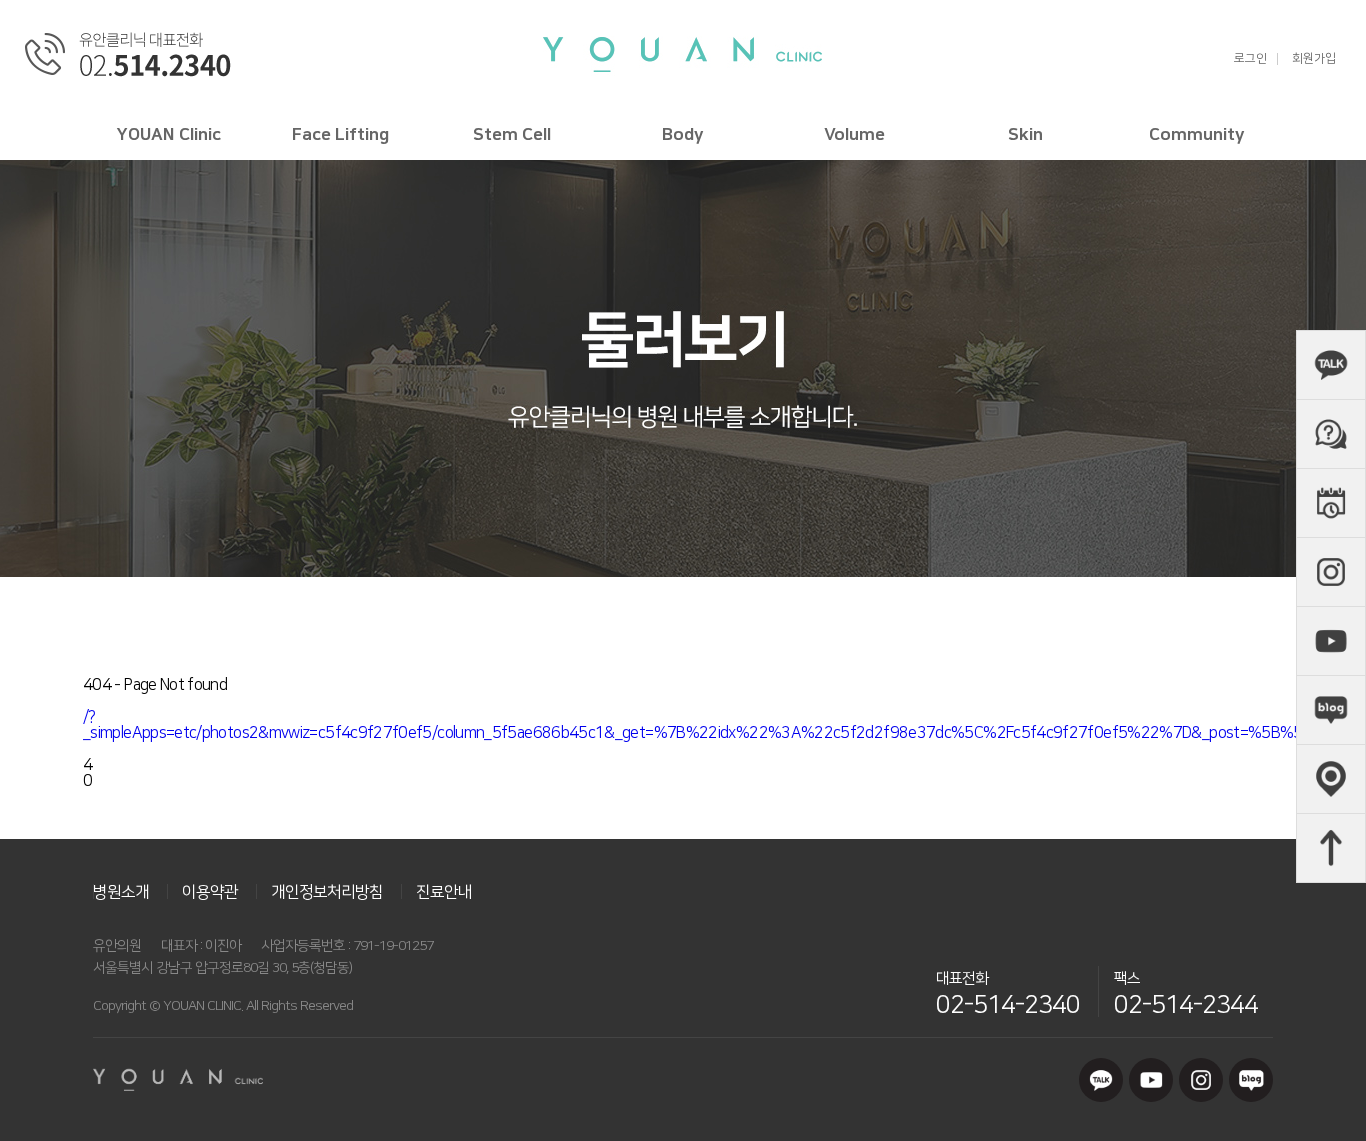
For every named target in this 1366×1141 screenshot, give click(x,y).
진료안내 (444, 892)
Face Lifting (340, 135)
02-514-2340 (1008, 1004)
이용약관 (210, 892)
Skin (1025, 135)
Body (683, 135)
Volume (854, 135)
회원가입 (1314, 59)
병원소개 (121, 891)
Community (1197, 135)
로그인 (1250, 59)
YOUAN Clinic (169, 135)
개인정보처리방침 (327, 892)
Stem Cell (512, 135)
